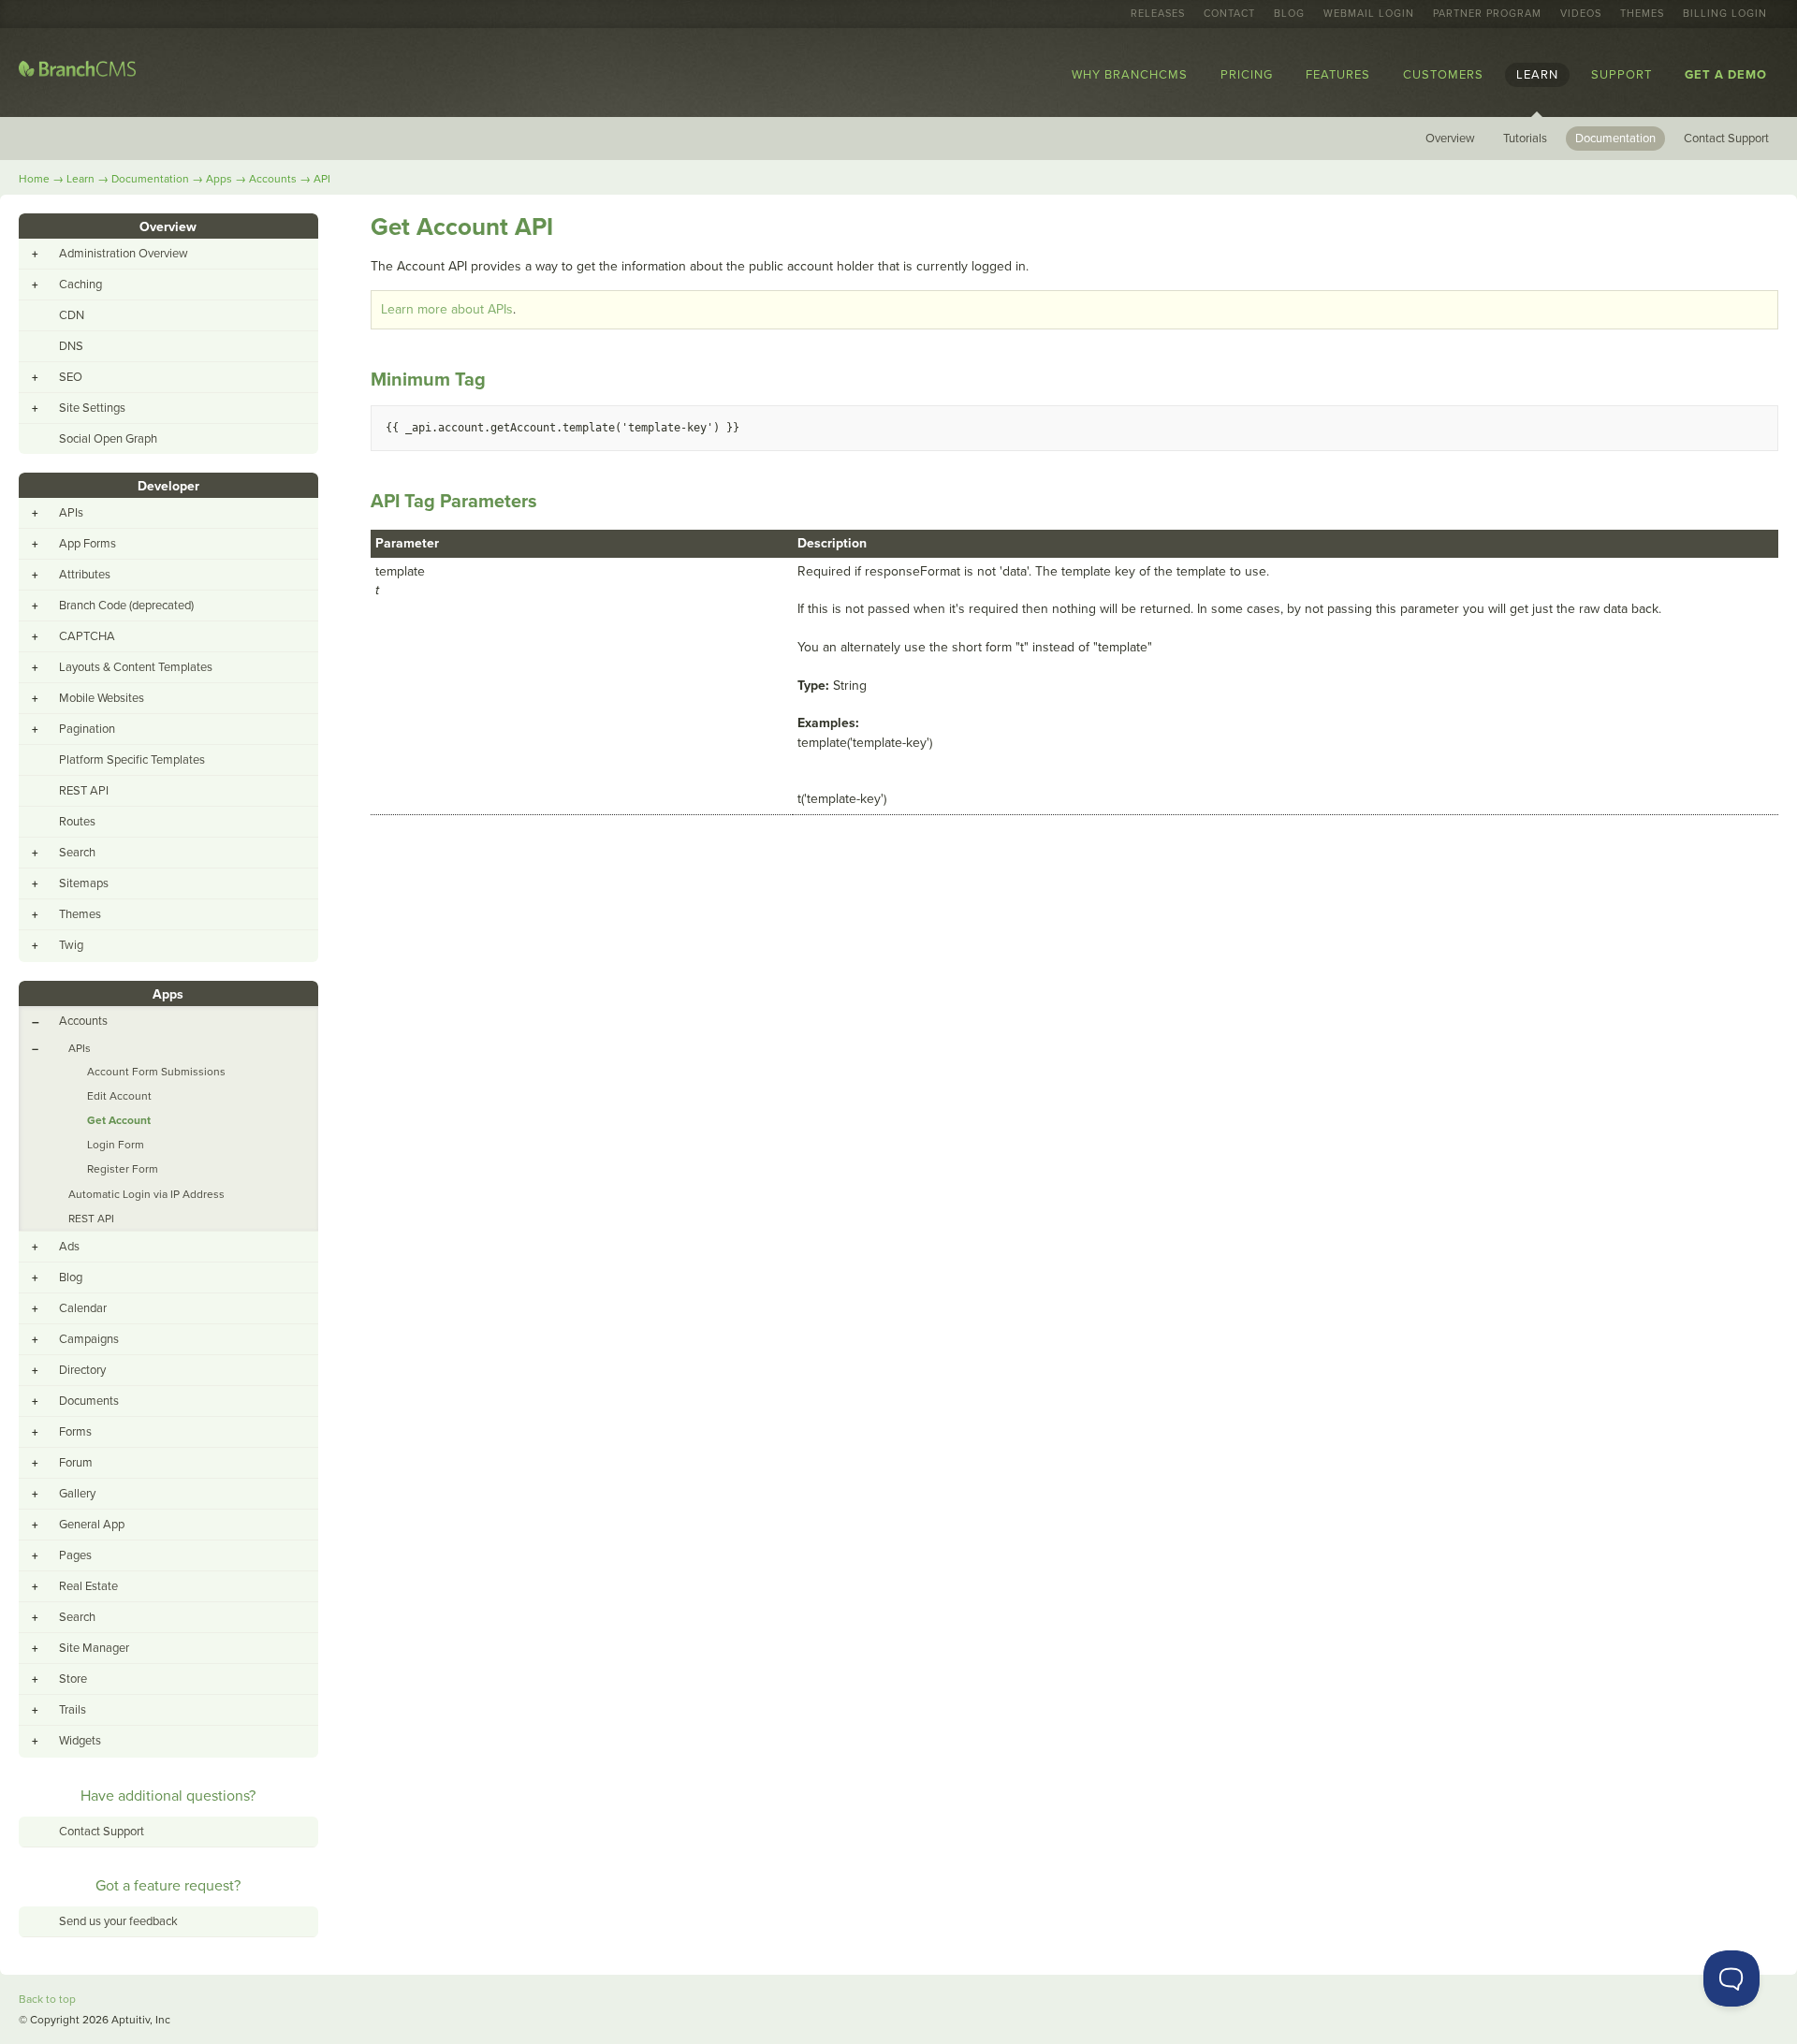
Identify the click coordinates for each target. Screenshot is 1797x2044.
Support (1622, 75)
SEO (71, 377)
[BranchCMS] (77, 73)
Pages (75, 1555)
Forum (76, 1463)
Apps (219, 179)
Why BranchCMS (1130, 75)
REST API (84, 791)
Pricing (1247, 75)
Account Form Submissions (156, 1072)
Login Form (116, 1145)
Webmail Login (1369, 14)
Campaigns (89, 1339)
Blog (1289, 14)
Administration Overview (124, 254)
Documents (89, 1401)
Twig (71, 945)
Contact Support (1726, 139)
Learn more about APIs (447, 309)
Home (34, 179)
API (322, 179)
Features (1338, 75)
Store (73, 1679)
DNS (71, 346)
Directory (82, 1370)
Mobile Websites (102, 698)
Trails (73, 1710)
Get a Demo (1726, 75)
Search (77, 853)
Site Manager (94, 1648)
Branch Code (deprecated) (126, 606)
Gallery (77, 1494)
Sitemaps (84, 883)
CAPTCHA (87, 636)
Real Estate (88, 1586)
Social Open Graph (108, 439)
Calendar (83, 1308)
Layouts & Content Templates (136, 667)
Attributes (85, 575)
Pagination (87, 729)
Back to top (47, 1999)
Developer (168, 486)
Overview (1450, 139)
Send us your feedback (118, 1921)
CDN (72, 315)
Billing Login (1725, 14)
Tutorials (1525, 139)
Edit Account (119, 1096)
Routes (77, 822)
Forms (75, 1432)
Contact (1229, 14)
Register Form (123, 1169)
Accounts (273, 179)
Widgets (80, 1741)
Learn (1537, 75)
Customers (1443, 75)
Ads (69, 1247)
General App (92, 1525)
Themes (1642, 14)
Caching (80, 285)
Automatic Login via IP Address (146, 1194)
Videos (1581, 14)
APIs (71, 513)
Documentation (1615, 139)
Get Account (119, 1120)
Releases (1158, 14)
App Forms (88, 544)
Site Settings (92, 408)
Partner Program (1487, 14)
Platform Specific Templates (132, 760)
